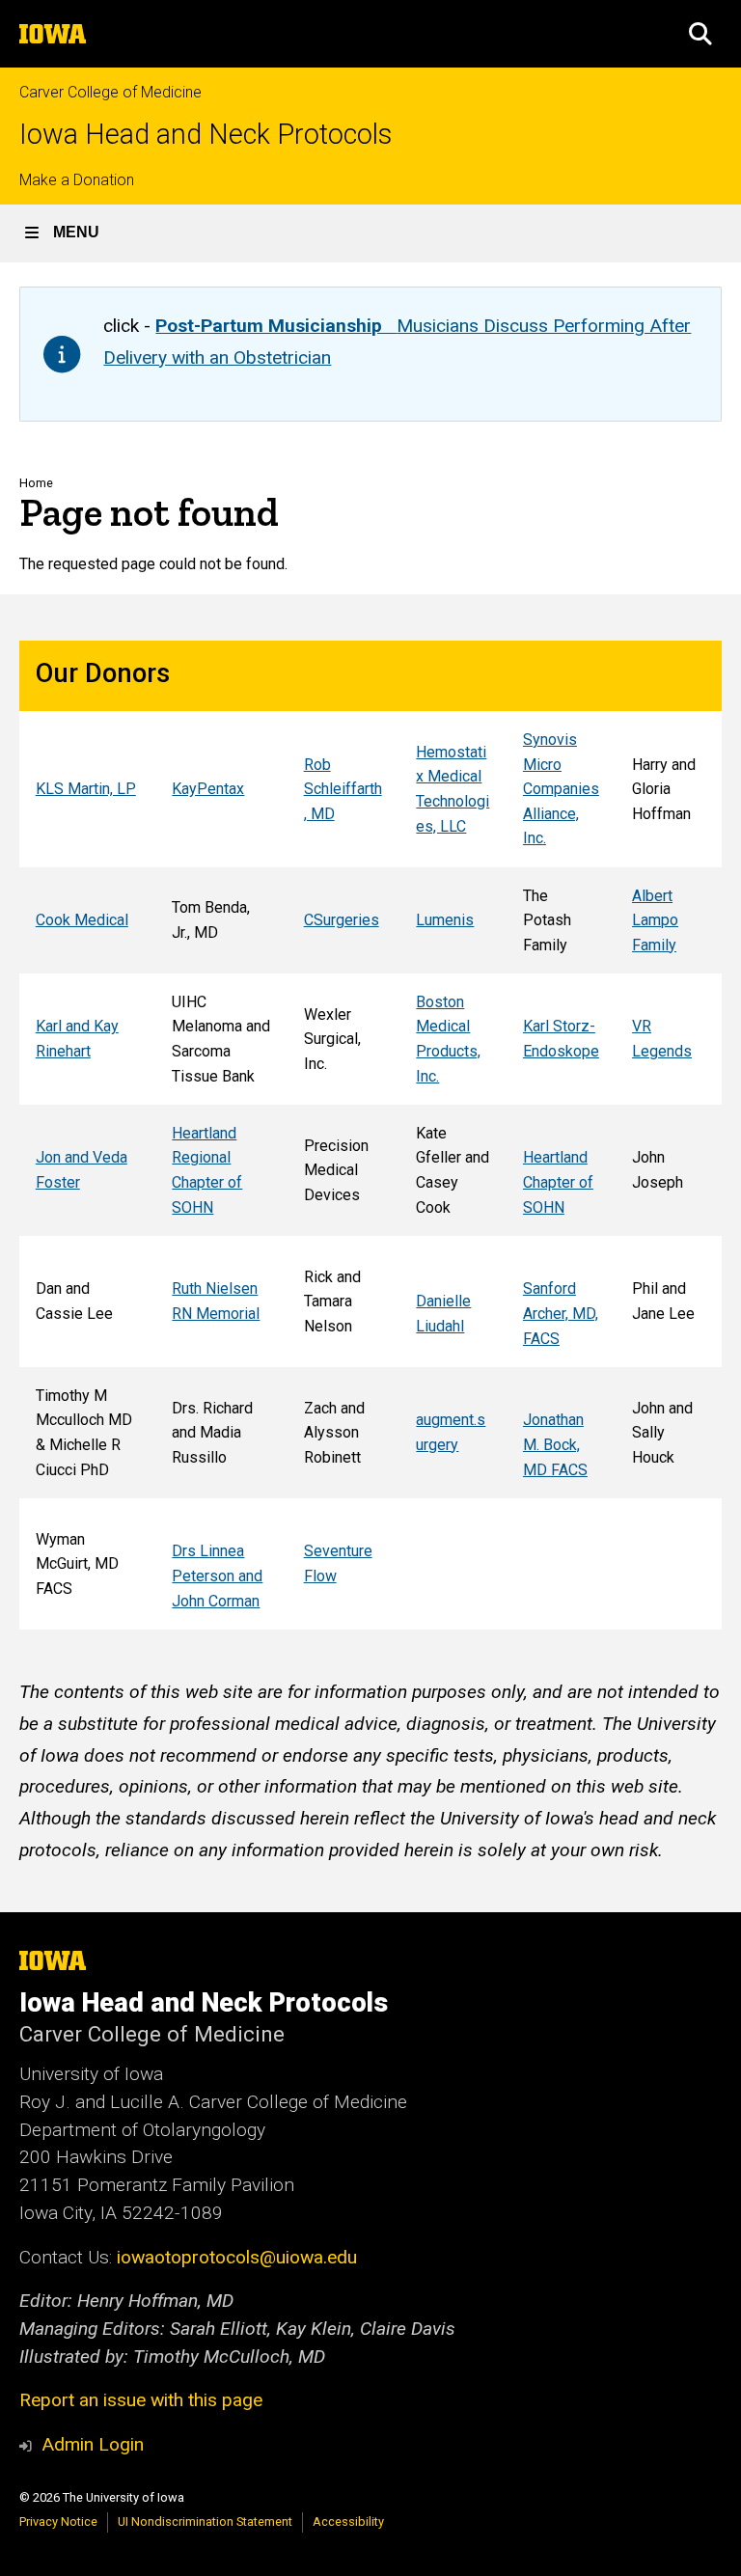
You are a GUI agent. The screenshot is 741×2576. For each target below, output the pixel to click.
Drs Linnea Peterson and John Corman (217, 1576)
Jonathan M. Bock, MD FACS (555, 1444)
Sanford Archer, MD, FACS (561, 1313)
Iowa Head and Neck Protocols (206, 135)
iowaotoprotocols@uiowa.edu (237, 2257)
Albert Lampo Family (655, 920)
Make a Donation (77, 180)
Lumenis (445, 920)
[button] (700, 34)
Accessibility (348, 2521)
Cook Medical (82, 920)
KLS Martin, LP (86, 789)
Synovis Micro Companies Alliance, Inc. (561, 789)
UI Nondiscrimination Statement (205, 2521)
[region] (370, 1135)
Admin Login (93, 2444)
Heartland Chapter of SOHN (558, 1182)
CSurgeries (342, 920)
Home (36, 483)
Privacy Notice (58, 2521)
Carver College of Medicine (110, 92)
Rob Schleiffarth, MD (343, 789)
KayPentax (208, 789)
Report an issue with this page (141, 2400)
